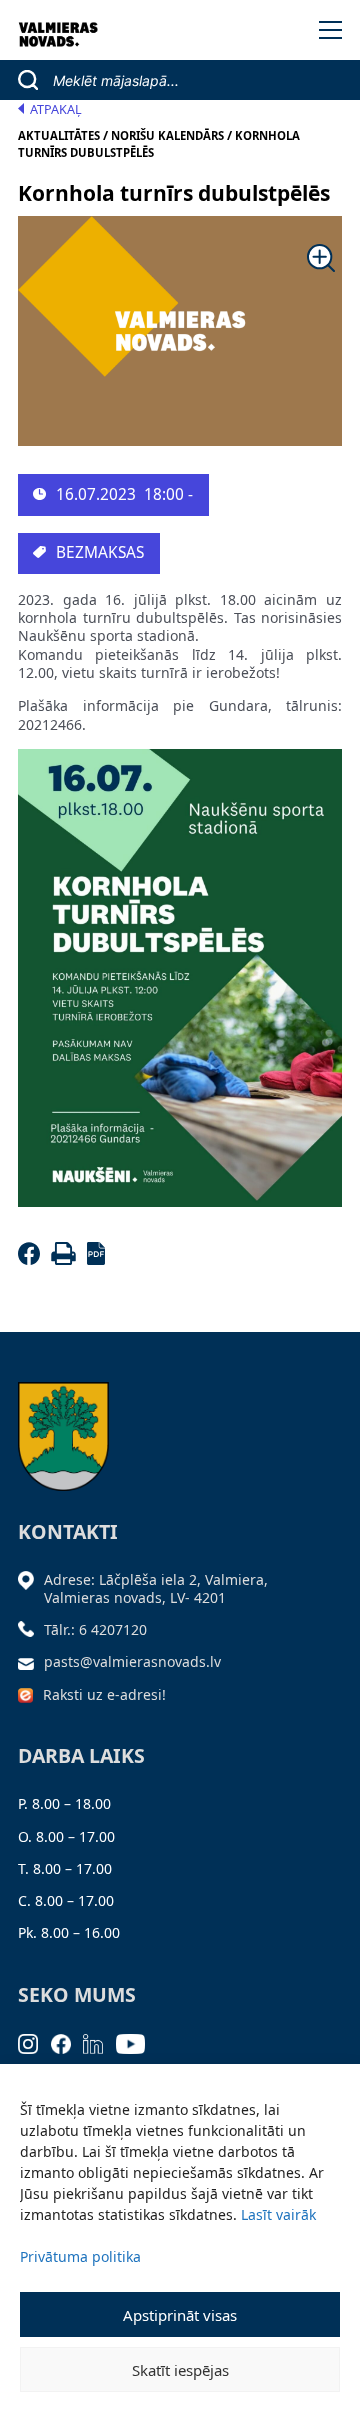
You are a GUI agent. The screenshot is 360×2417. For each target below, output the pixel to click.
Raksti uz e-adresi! (104, 1694)
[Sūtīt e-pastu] (31, 1661)
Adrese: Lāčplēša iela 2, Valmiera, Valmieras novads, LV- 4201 (156, 1588)
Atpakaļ (56, 109)
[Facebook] (32, 1259)
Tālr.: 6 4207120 (95, 1629)
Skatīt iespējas (180, 2370)
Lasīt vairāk (278, 2214)
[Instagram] (34, 2042)
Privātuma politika (80, 2256)
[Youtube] (137, 2042)
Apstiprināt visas (180, 2315)
